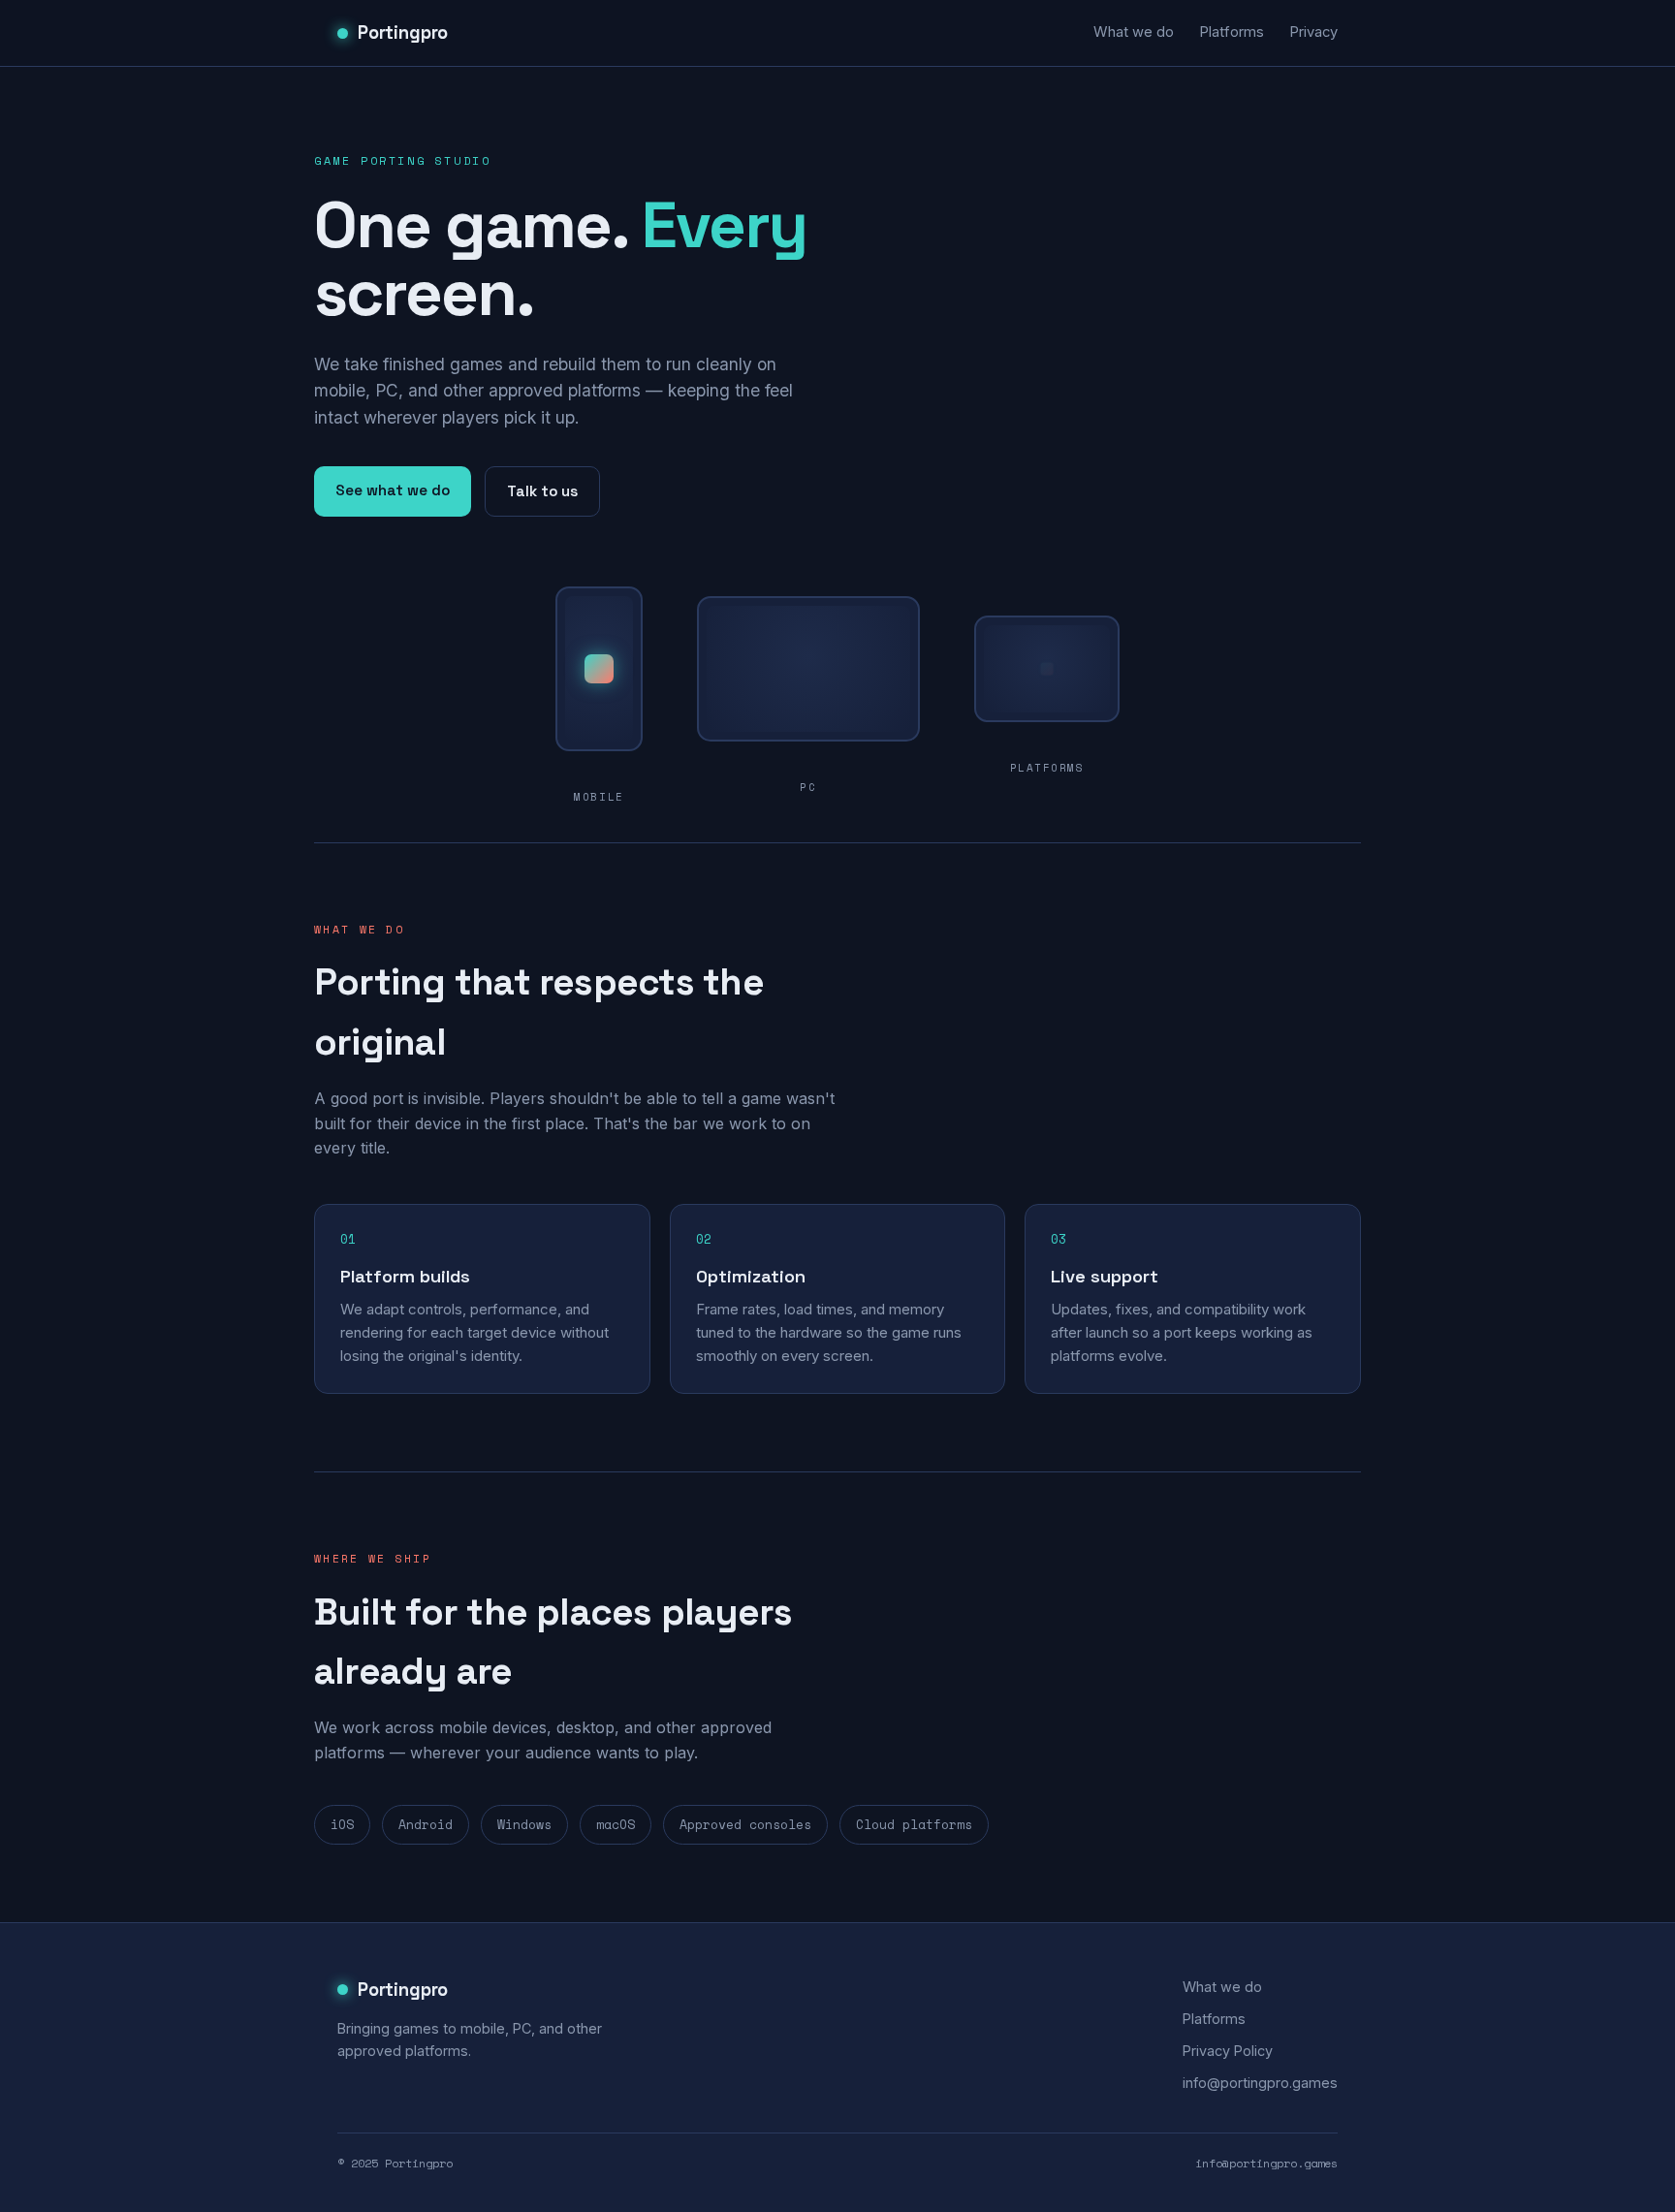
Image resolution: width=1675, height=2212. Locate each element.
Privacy (1313, 32)
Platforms (1232, 32)
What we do (1134, 32)
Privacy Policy (1228, 2051)
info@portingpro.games (1260, 2083)
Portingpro (403, 32)
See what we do (393, 490)
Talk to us (542, 491)
